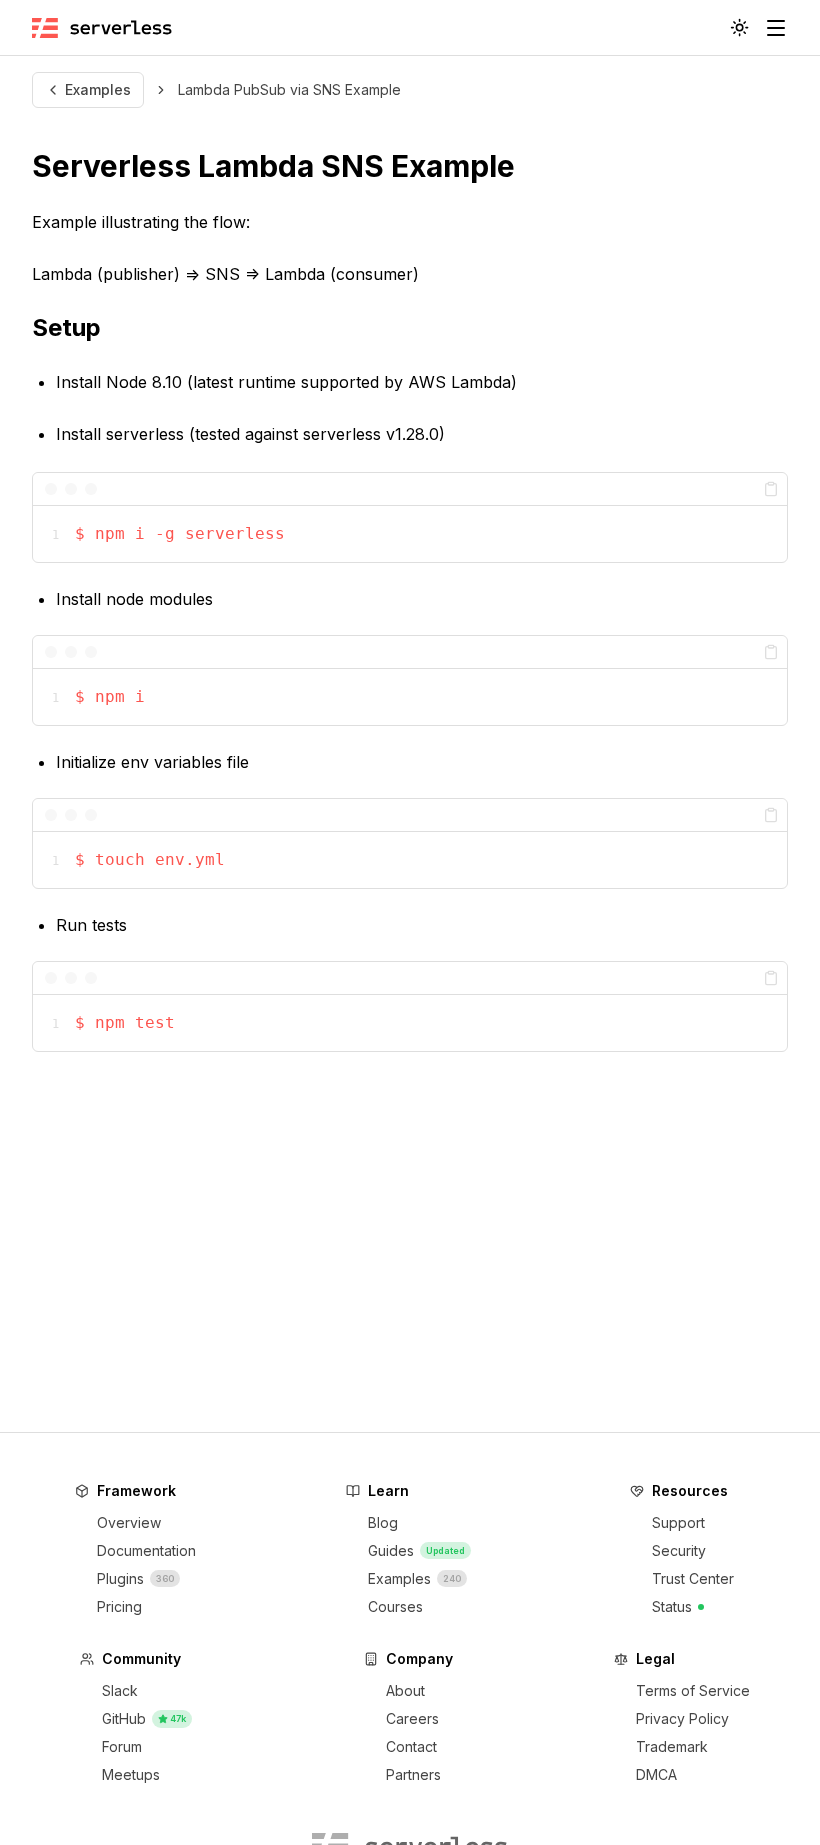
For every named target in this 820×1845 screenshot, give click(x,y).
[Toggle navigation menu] (776, 28)
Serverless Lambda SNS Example (273, 166)
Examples (98, 89)
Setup (66, 327)
